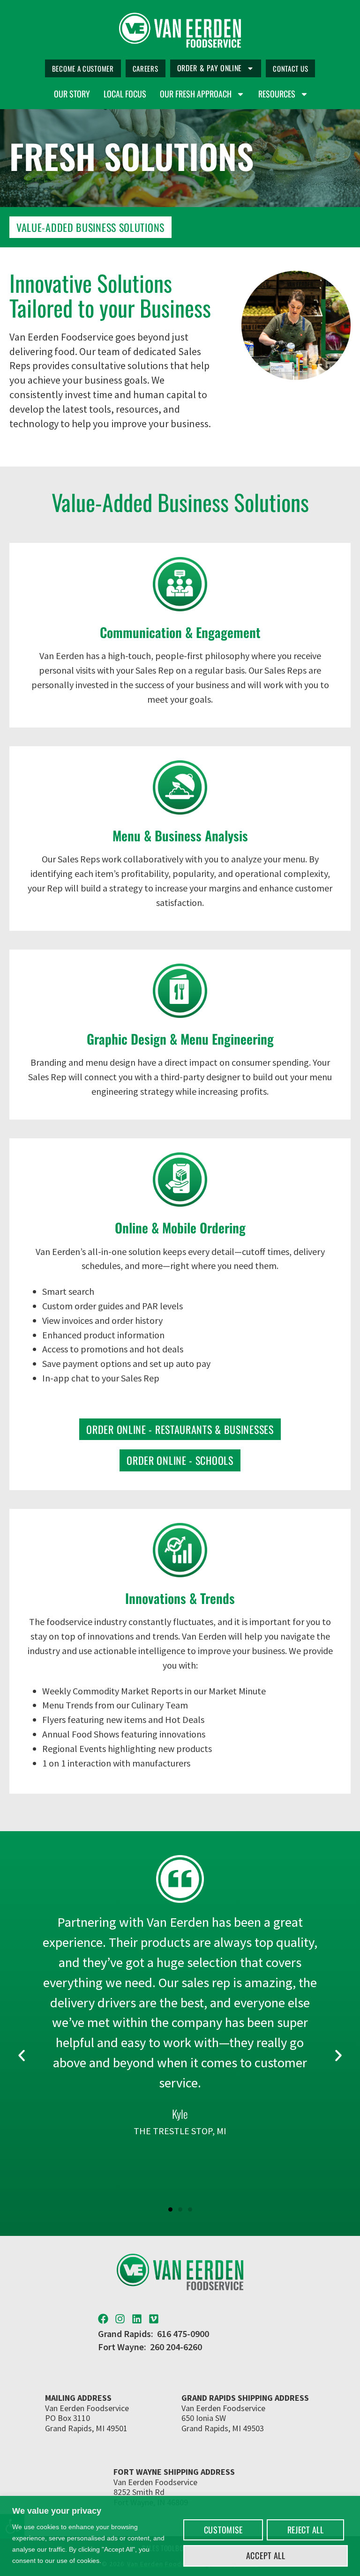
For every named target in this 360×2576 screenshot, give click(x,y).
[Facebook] (103, 2319)
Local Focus (125, 94)
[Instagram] (120, 2319)
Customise (223, 2530)
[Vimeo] (154, 2319)
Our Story (72, 94)
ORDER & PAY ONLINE (210, 68)
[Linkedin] (137, 2319)
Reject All (306, 2530)
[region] (180, 2536)
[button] (22, 2056)
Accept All (266, 2555)
